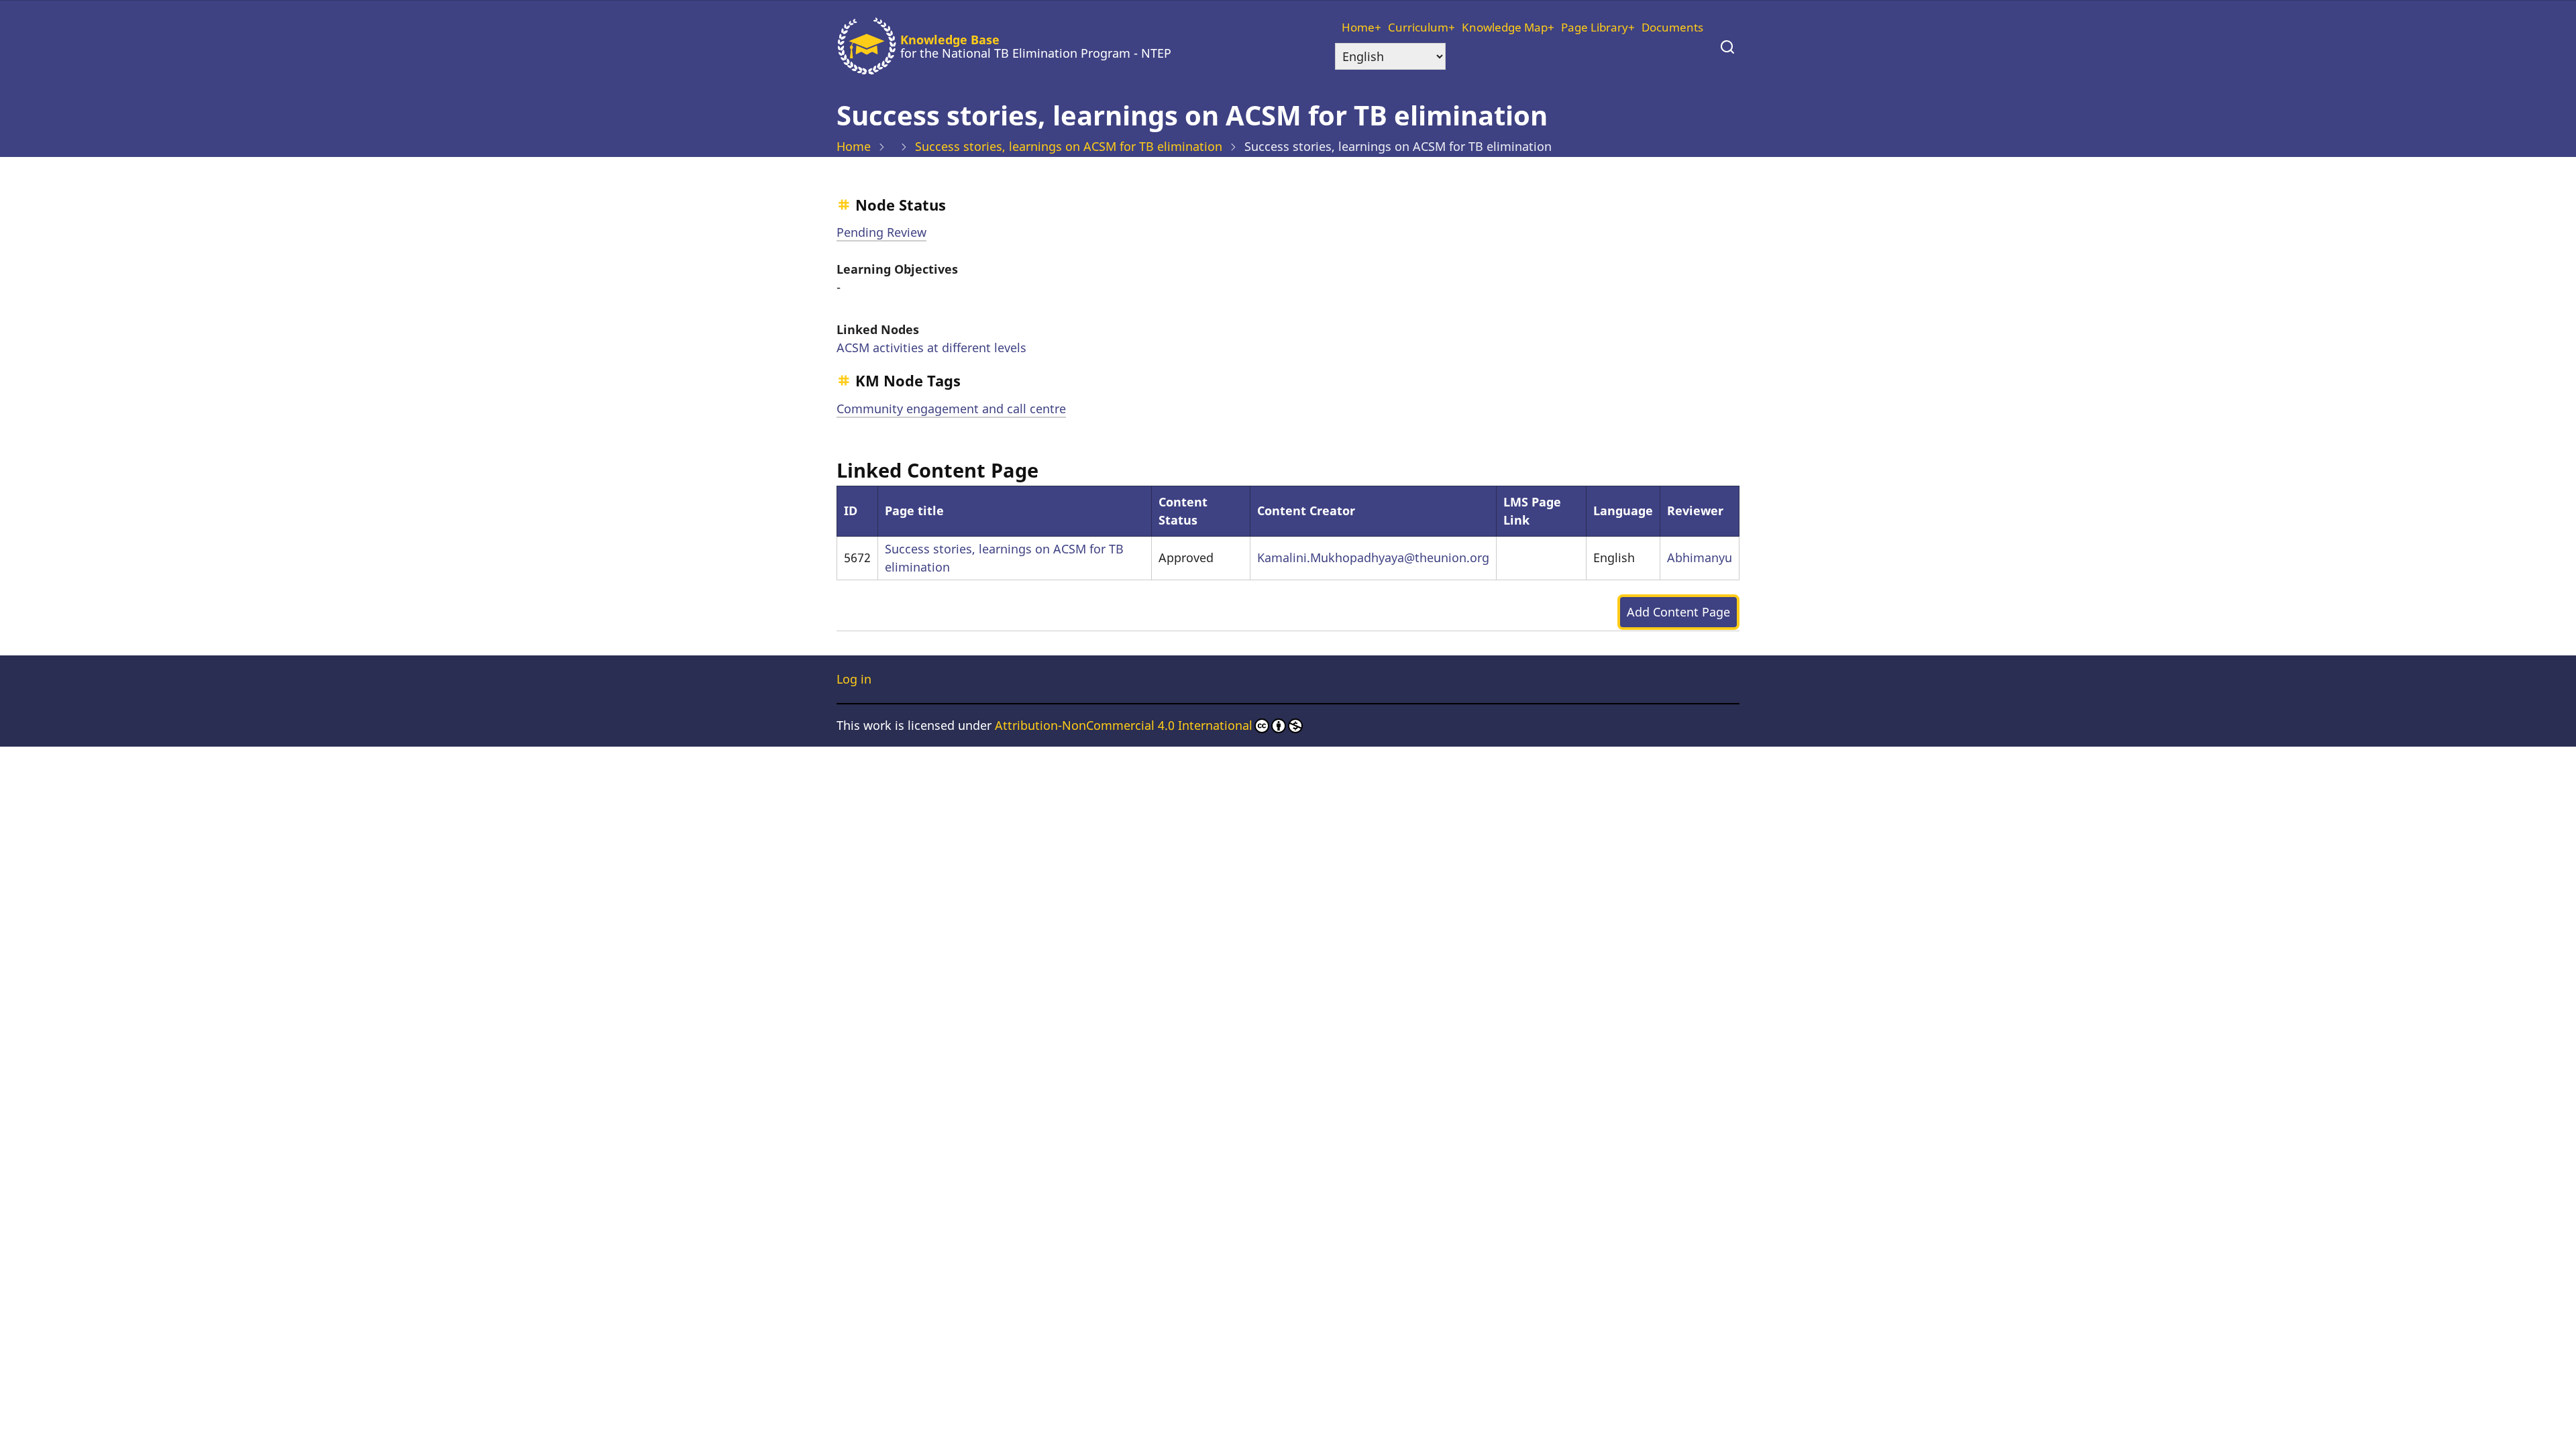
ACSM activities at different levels (931, 347)
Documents (1672, 27)
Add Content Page (1678, 612)
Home (1358, 27)
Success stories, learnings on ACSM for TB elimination (1069, 146)
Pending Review (881, 232)
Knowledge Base (950, 40)
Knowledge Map (1505, 27)
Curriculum (1418, 27)
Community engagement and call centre (951, 409)
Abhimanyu (1700, 557)
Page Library (1595, 27)
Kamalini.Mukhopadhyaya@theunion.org (1373, 557)
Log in (854, 679)
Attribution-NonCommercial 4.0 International (1124, 725)
